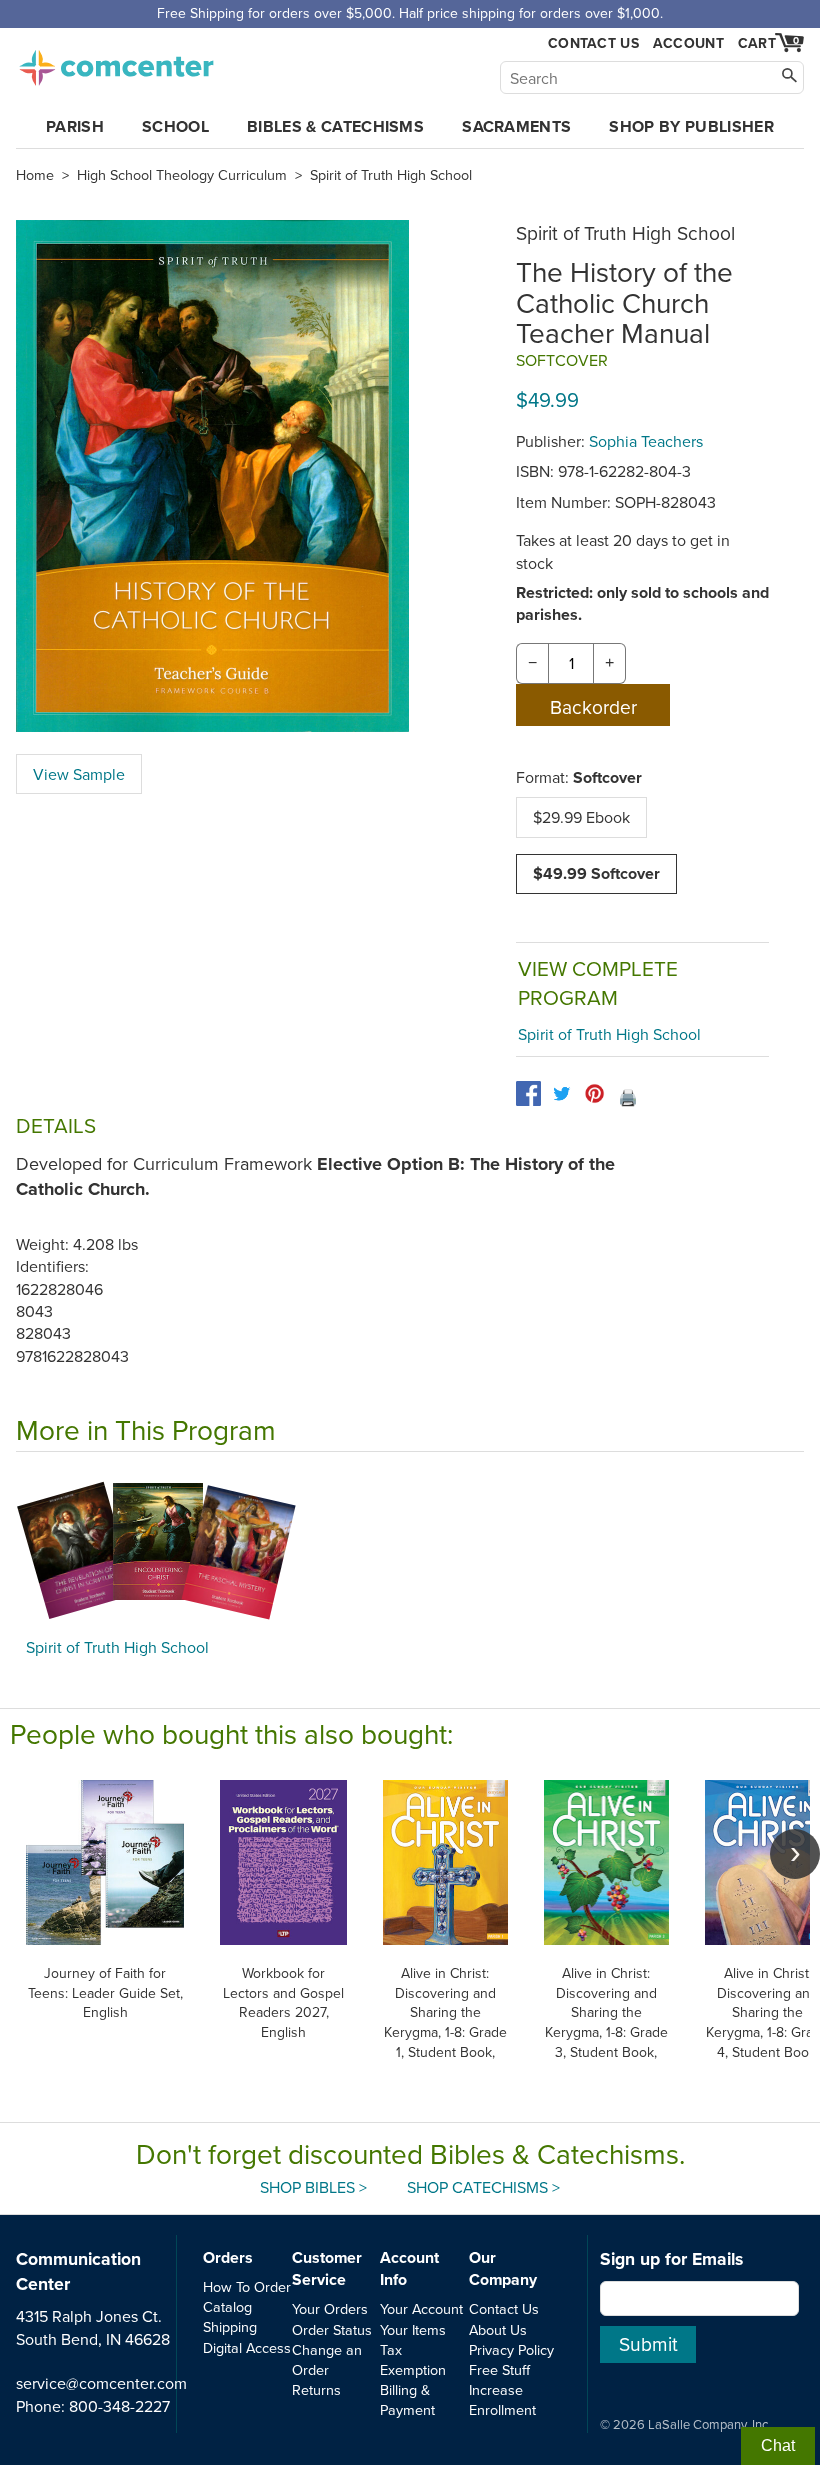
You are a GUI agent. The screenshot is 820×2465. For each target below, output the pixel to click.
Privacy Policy (511, 2349)
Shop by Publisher (691, 126)
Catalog (227, 2306)
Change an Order (327, 2359)
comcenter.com (116, 62)
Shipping (230, 2326)
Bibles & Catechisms (335, 126)
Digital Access (247, 2347)
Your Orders (330, 2308)
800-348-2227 (119, 2406)
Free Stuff (499, 2369)
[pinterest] (594, 1093)
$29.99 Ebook (581, 817)
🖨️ (628, 1097)
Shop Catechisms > (483, 2187)
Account (688, 43)
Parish (75, 126)
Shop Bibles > (313, 2187)
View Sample (79, 774)
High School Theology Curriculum (182, 175)
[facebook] (528, 1093)
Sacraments (516, 126)
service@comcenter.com (101, 2383)
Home (35, 175)
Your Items (413, 2329)
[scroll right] (795, 1854)
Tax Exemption (413, 2359)
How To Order (247, 2286)
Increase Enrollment (502, 2399)
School (175, 126)
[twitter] (561, 1093)
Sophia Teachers (646, 441)
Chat (778, 2445)
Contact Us (593, 43)
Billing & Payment (407, 2399)
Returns (316, 2389)
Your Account (421, 2308)
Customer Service (327, 2268)
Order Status (332, 2329)
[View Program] (410, 1550)
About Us (498, 2329)
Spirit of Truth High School (391, 175)
